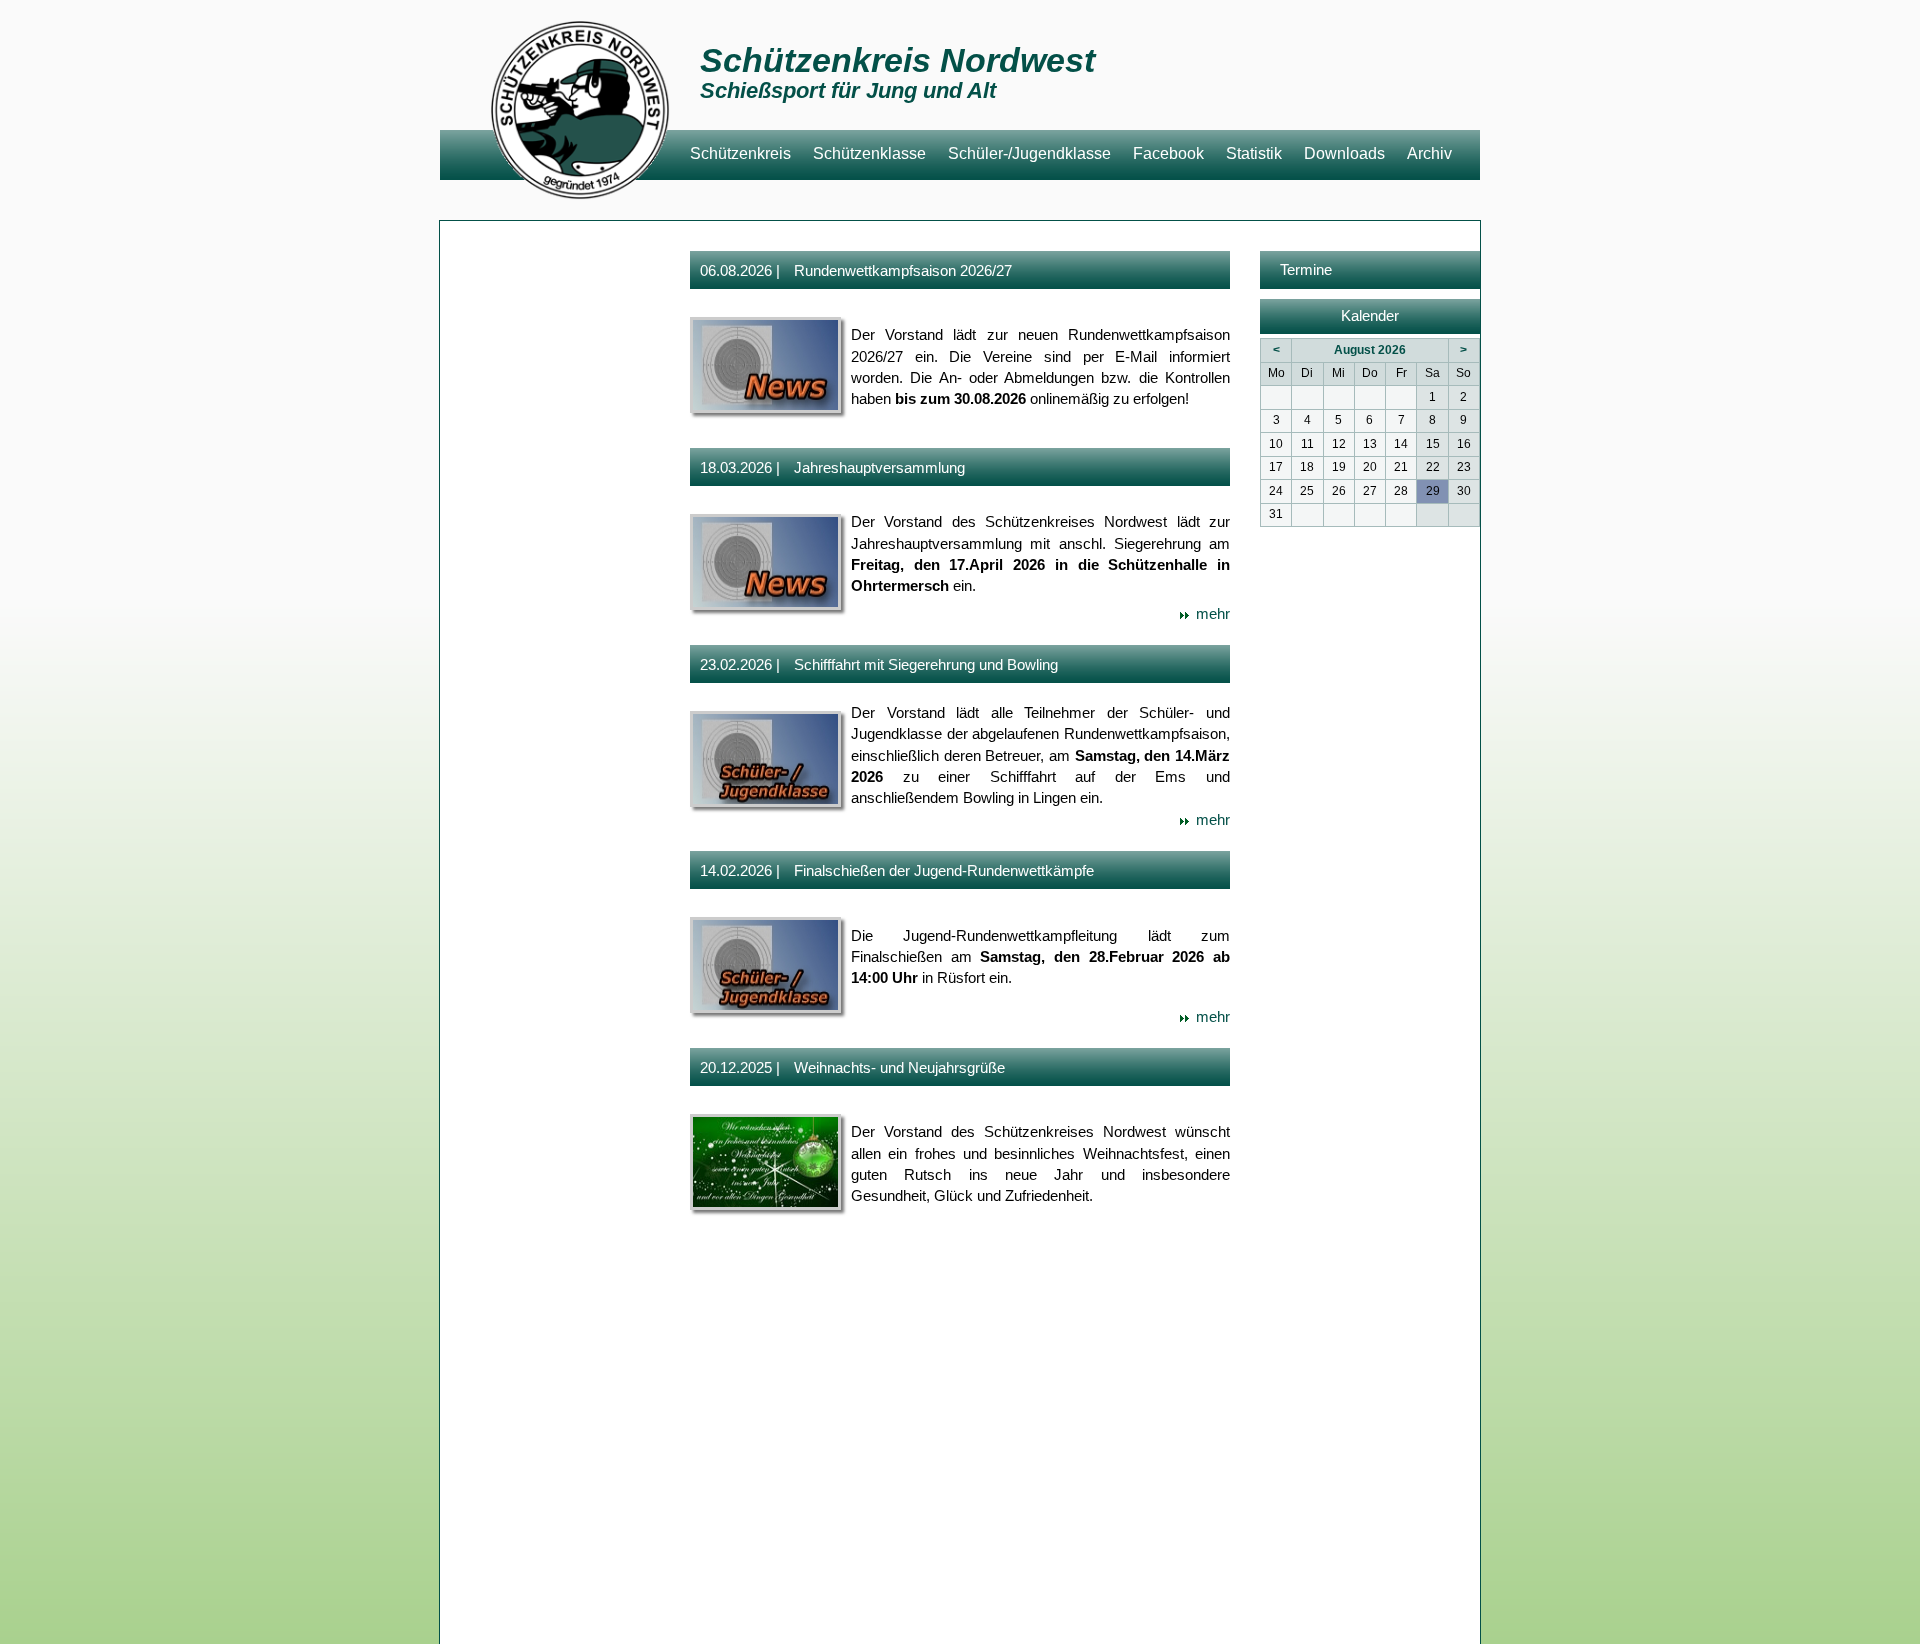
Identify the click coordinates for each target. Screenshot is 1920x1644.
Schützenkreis (740, 153)
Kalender (1370, 316)
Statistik (1254, 153)
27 (1370, 491)
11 (1307, 444)
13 (1370, 444)
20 (1370, 467)
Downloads (1344, 153)
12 (1339, 444)
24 (1276, 491)
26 (1339, 491)
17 (1276, 467)
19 (1339, 467)
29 (1433, 491)
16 (1464, 444)
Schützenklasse (869, 153)
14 (1401, 444)
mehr (1205, 614)
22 (1433, 467)
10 (1276, 444)
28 (1401, 491)
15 (1433, 444)
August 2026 (1370, 350)
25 (1307, 491)
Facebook (1168, 153)
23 (1464, 467)
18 (1307, 467)
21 (1401, 467)
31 (1276, 514)
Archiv (1429, 153)
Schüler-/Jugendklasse (1029, 153)
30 (1464, 491)
